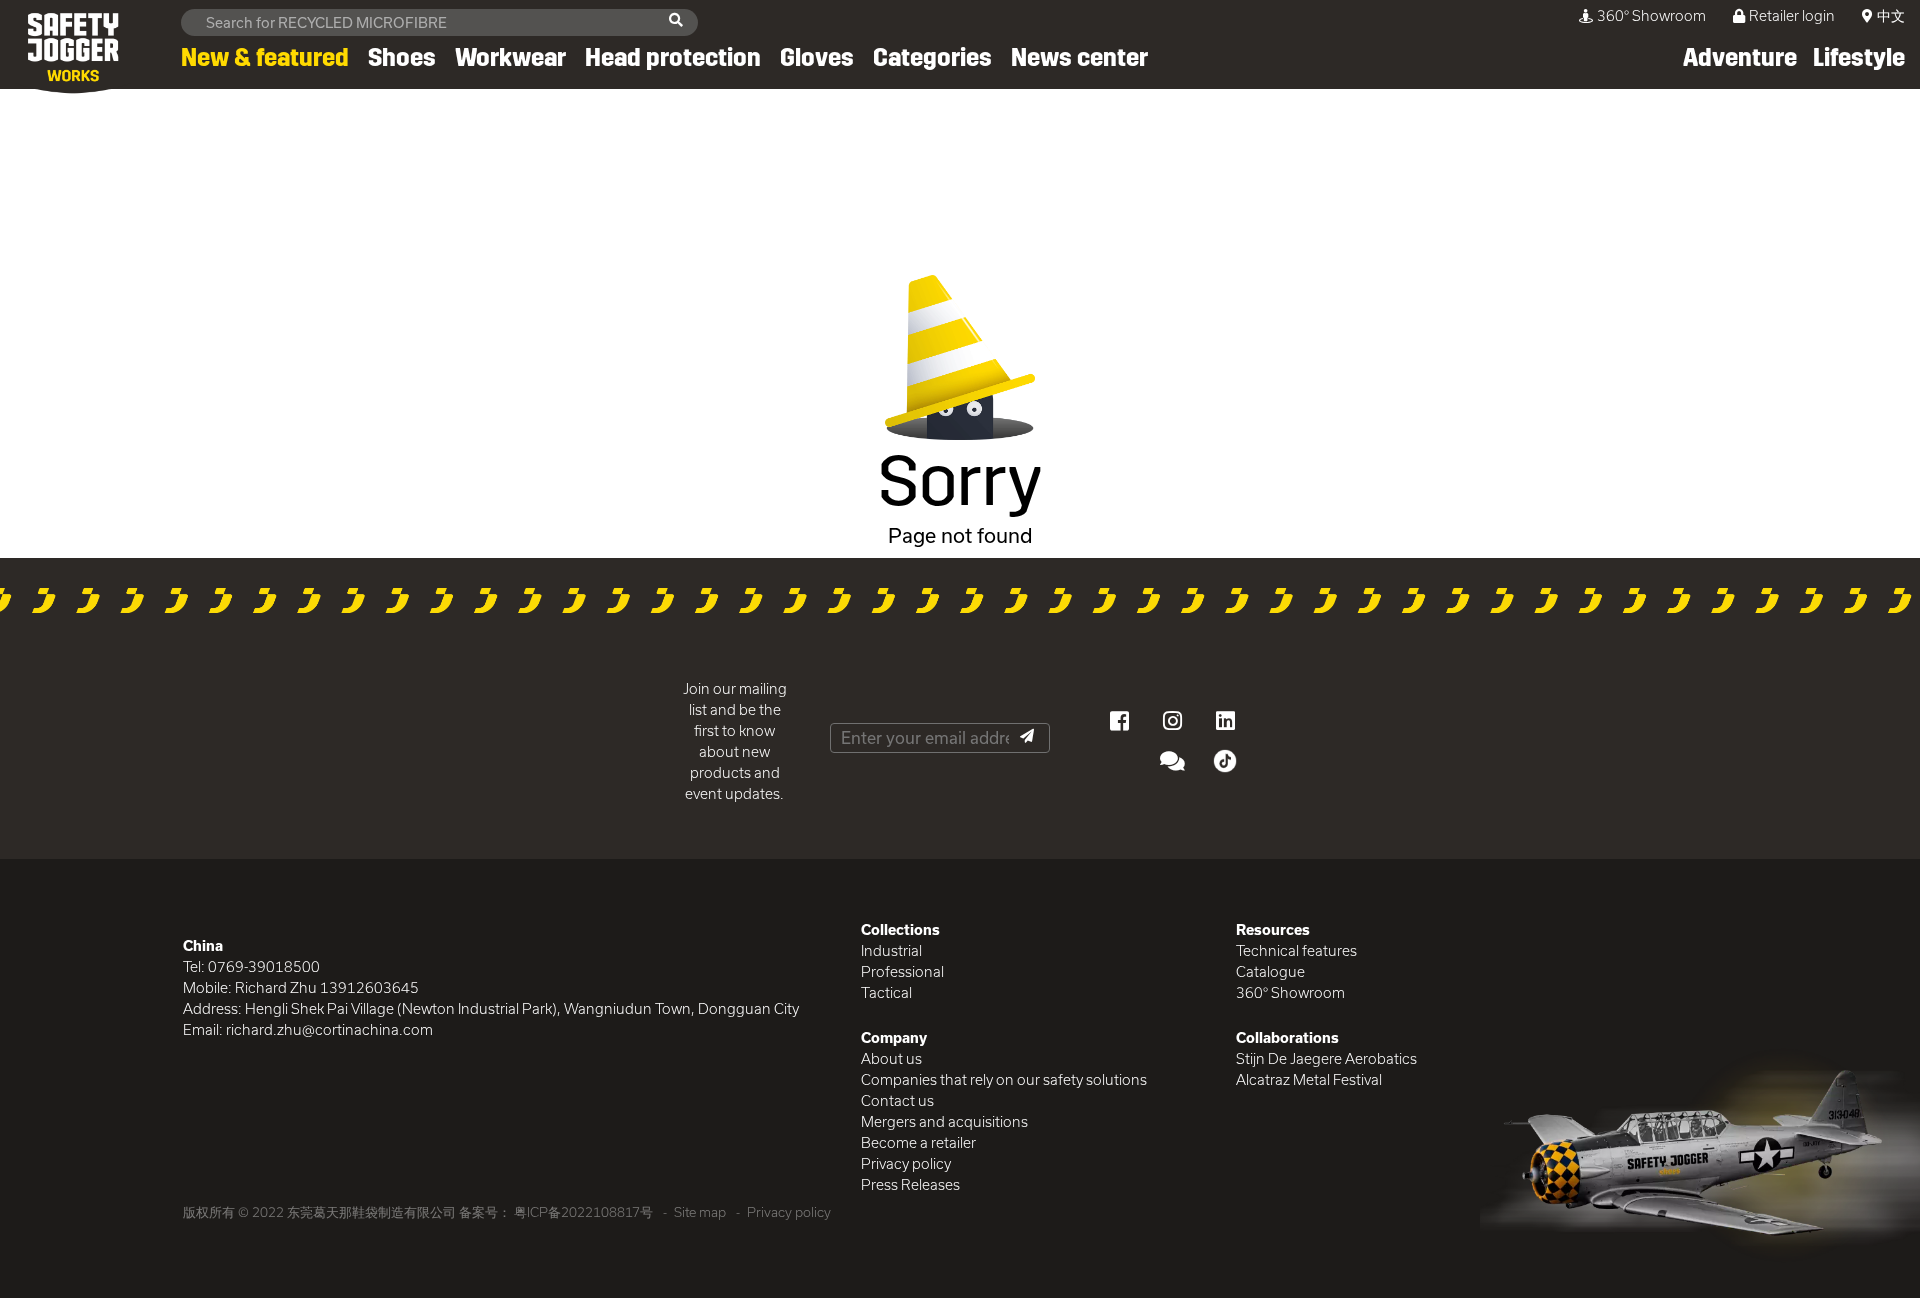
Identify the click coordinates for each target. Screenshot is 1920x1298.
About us (891, 1058)
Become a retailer (918, 1142)
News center (1079, 58)
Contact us (897, 1100)
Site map (700, 1212)
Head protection (673, 58)
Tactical (886, 992)
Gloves (817, 58)
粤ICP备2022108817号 (583, 1212)
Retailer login (1792, 15)
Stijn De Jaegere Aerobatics (1326, 1058)
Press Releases (910, 1184)
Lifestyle (1859, 58)
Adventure (1740, 58)
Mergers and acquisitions (944, 1121)
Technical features (1296, 950)
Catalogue (1270, 971)
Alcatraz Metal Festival (1309, 1079)
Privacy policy (906, 1163)
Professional (902, 971)
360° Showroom (1651, 15)
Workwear (510, 58)
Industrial (891, 950)
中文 (1891, 15)
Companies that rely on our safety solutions (1004, 1079)
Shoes (402, 58)
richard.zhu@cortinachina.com (329, 1029)
